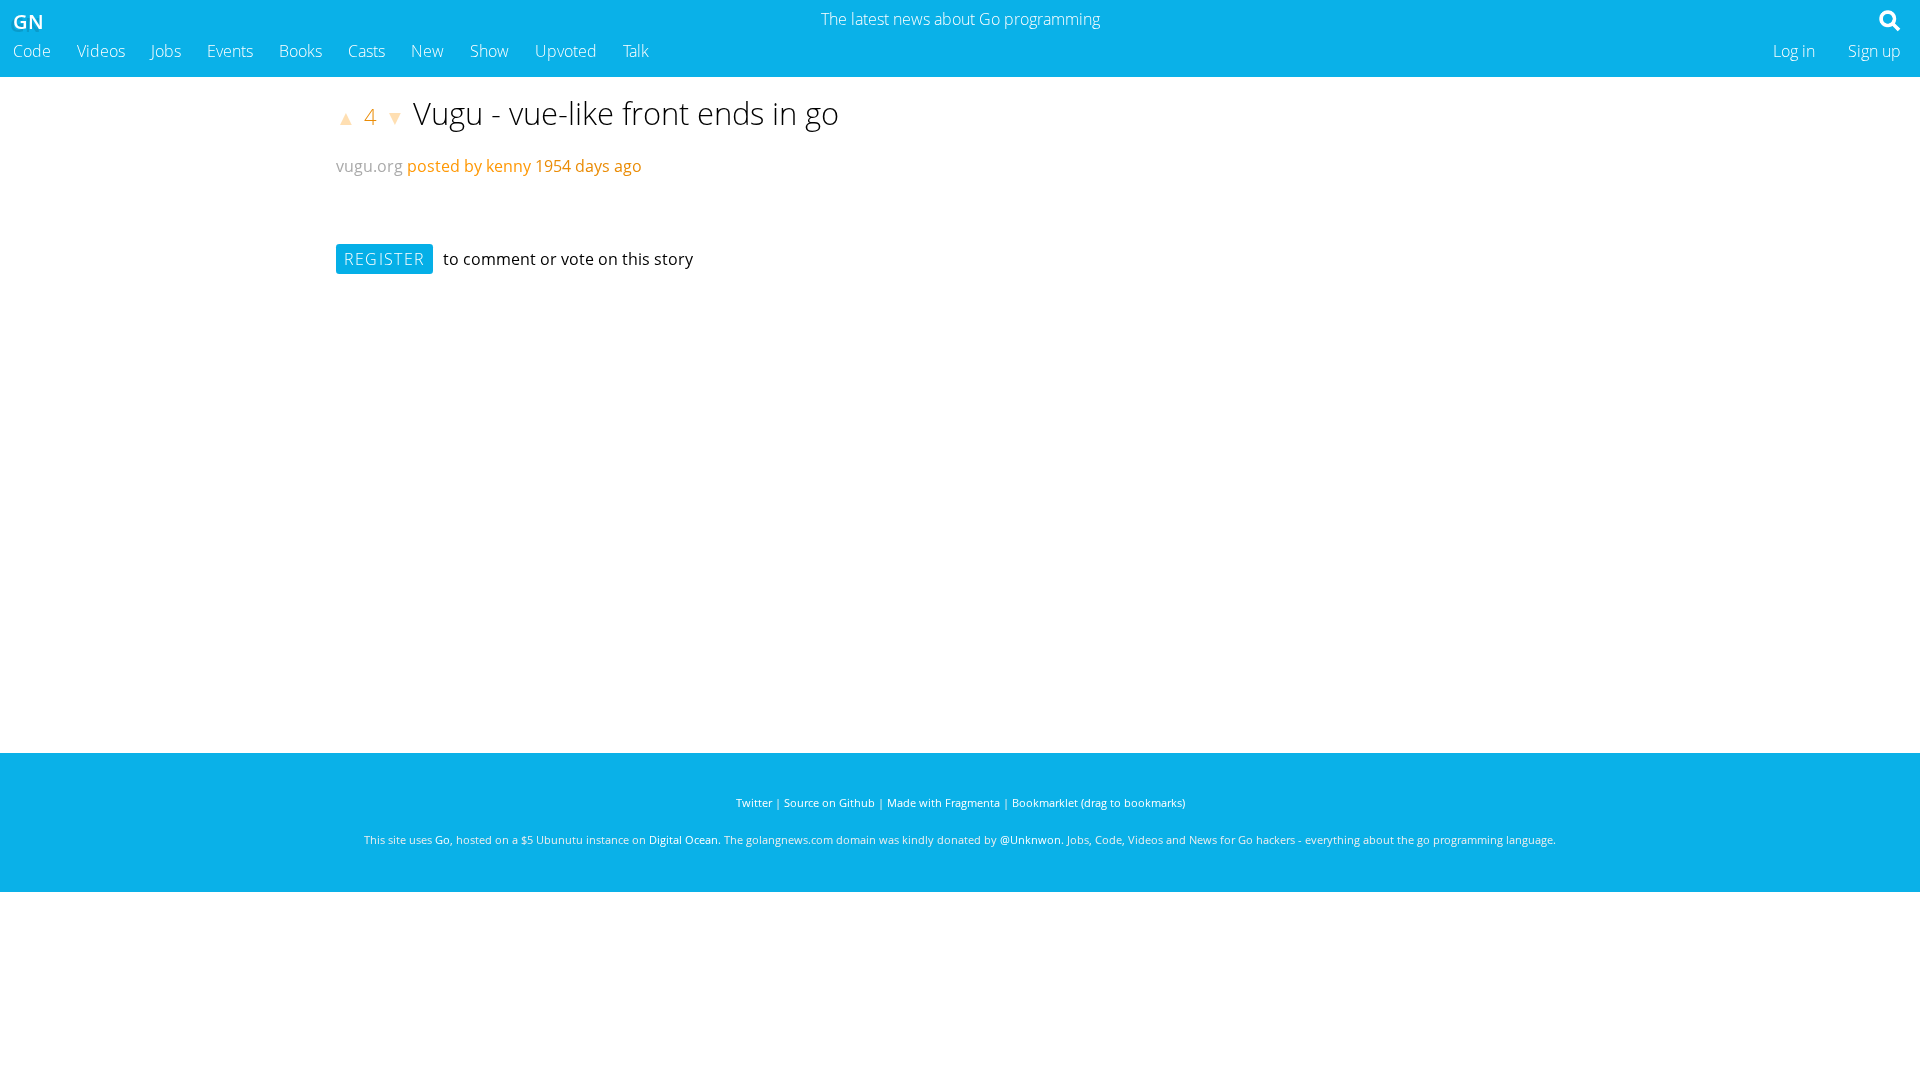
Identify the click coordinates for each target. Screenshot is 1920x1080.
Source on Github (829, 802)
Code (32, 51)
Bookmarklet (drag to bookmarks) (1098, 802)
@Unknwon (1030, 839)
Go (442, 839)
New (427, 51)
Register (384, 259)
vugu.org (369, 166)
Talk (636, 51)
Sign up (1874, 51)
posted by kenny (469, 166)
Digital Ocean (683, 839)
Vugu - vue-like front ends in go (626, 113)
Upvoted (566, 51)
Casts (366, 51)
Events (230, 51)
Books (300, 51)
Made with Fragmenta (943, 802)
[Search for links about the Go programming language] (1893, 26)
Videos (101, 51)
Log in (1794, 51)
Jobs (166, 51)
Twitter (754, 802)
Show (489, 51)
